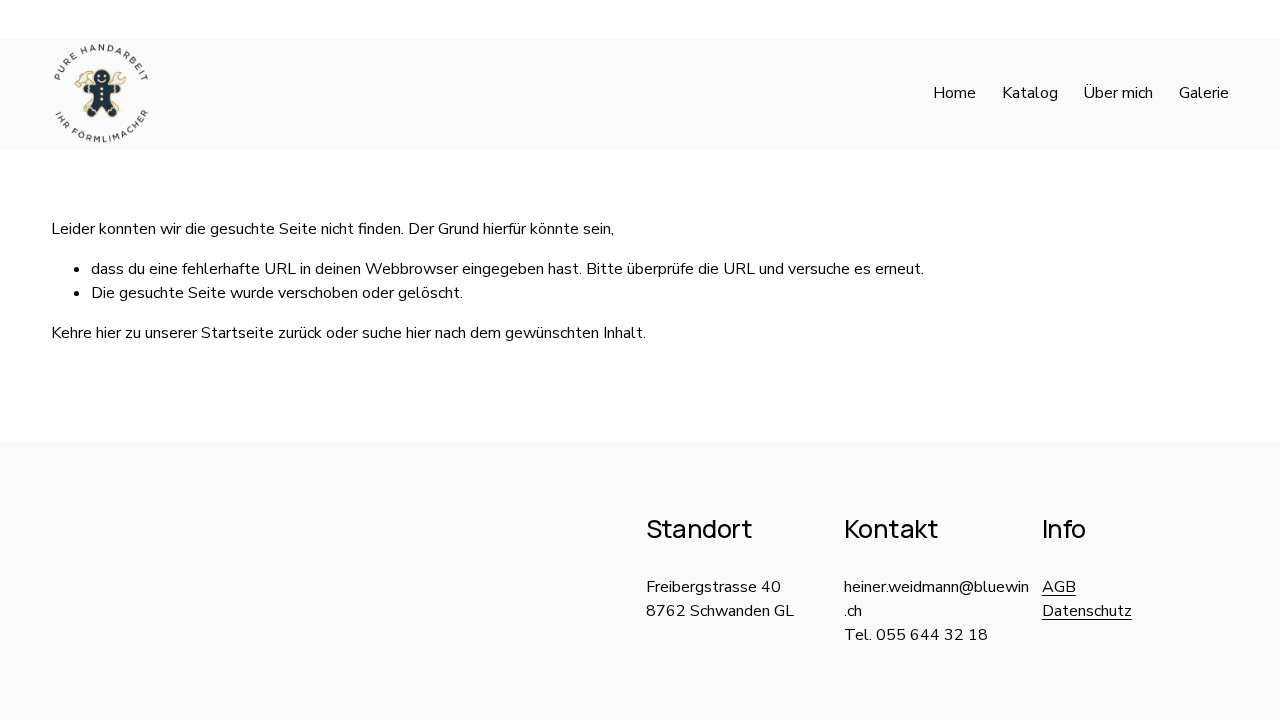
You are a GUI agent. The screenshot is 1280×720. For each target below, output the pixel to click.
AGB (1059, 587)
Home (954, 93)
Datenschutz (1087, 611)
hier (108, 333)
